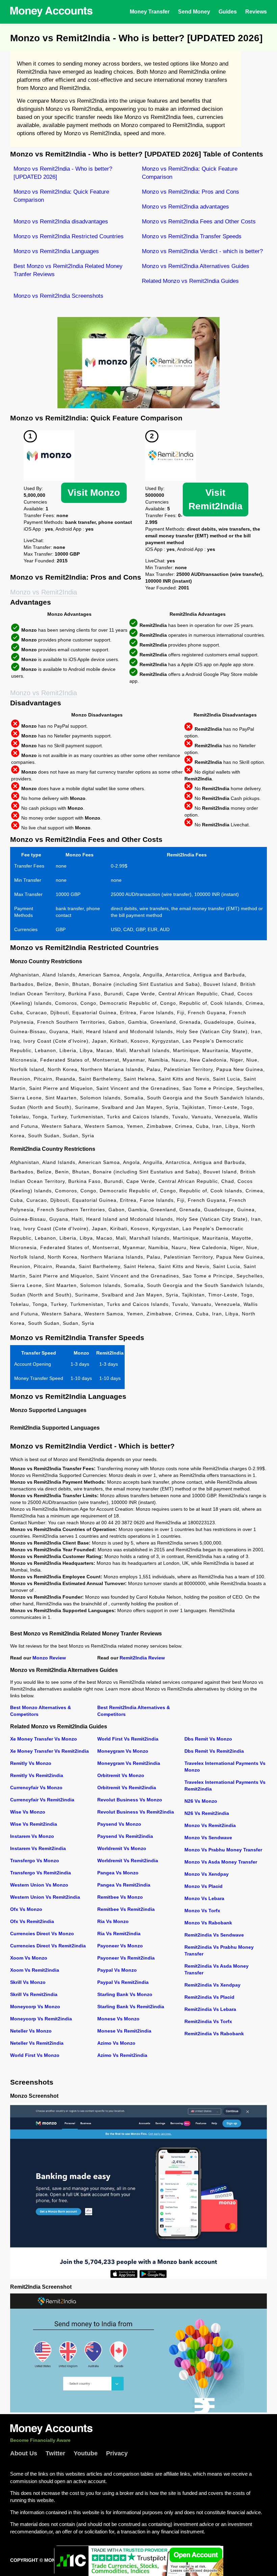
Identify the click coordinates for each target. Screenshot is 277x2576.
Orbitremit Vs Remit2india (127, 1788)
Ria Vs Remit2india (119, 1934)
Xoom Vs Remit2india (35, 1970)
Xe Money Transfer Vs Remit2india (49, 1751)
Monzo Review (49, 1658)
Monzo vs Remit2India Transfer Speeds (192, 236)
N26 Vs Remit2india (207, 1813)
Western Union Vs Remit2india (45, 1897)
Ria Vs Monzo (113, 1921)
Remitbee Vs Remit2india (126, 1909)
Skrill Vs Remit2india (34, 1994)
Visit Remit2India (216, 499)
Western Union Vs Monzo (39, 1885)
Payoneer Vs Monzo (120, 1946)
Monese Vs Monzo (118, 2019)
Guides (228, 12)
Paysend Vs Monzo (119, 1824)
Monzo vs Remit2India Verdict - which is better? (202, 251)
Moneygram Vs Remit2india (129, 1763)
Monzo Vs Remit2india (210, 1825)
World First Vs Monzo (35, 2055)
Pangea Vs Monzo (118, 1873)
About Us (24, 2453)
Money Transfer (150, 12)
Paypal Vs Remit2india (123, 1982)
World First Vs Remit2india (128, 1739)
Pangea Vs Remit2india (124, 1885)
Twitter (55, 2453)
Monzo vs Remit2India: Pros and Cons (191, 192)
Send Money (194, 12)
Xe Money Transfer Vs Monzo (44, 1739)
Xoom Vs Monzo (29, 1958)
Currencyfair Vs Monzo (36, 1788)
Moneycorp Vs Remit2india (41, 2019)
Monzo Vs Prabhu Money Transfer (223, 1850)
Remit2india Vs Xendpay (212, 1985)
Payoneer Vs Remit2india (126, 1958)
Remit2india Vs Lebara (210, 2009)
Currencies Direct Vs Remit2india (48, 1946)
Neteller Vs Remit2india (37, 2043)
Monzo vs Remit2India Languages (56, 251)
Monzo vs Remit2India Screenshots (58, 296)
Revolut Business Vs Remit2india (136, 1812)
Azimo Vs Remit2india (122, 2055)
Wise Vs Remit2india (34, 1824)
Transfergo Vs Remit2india (41, 1873)
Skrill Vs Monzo (28, 1982)
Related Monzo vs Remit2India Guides (190, 281)
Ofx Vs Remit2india (32, 1921)
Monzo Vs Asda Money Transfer (221, 1862)
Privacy (117, 2453)
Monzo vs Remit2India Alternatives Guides (196, 266)
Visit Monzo (94, 493)
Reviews (256, 12)
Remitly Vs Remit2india (37, 1775)
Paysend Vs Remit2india (125, 1836)
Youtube (86, 2453)
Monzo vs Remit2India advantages (185, 207)
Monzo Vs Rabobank (208, 1923)
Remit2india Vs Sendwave (214, 1935)
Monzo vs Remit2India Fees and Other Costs (199, 222)
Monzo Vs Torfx (202, 1911)
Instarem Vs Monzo (32, 1836)
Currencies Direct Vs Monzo (42, 1934)
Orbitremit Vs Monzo (121, 1775)
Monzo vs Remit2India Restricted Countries (69, 236)
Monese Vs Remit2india (124, 2031)
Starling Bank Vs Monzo (125, 1994)
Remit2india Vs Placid (209, 1997)
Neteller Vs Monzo (31, 2031)
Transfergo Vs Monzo (35, 1861)
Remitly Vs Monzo (31, 1763)
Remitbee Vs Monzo (120, 1897)
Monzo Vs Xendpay (207, 1874)
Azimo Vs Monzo (116, 2043)
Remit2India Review (142, 1658)
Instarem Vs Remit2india (38, 1848)
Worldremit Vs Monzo (122, 1848)
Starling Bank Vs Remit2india (131, 2007)
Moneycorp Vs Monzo (35, 2007)
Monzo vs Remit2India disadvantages (61, 222)
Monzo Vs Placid (204, 1886)
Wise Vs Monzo (28, 1812)
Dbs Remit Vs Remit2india (214, 1751)
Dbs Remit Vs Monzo (208, 1739)
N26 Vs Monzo (201, 1801)
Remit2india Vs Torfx (208, 2021)
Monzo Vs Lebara (204, 1898)
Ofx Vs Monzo (26, 1909)
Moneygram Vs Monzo (123, 1751)
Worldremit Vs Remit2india (128, 1861)
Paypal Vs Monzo (117, 1970)
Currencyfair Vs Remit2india (42, 1800)
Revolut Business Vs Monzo (130, 1800)
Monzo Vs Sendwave (208, 1838)
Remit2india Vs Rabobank (214, 2034)
